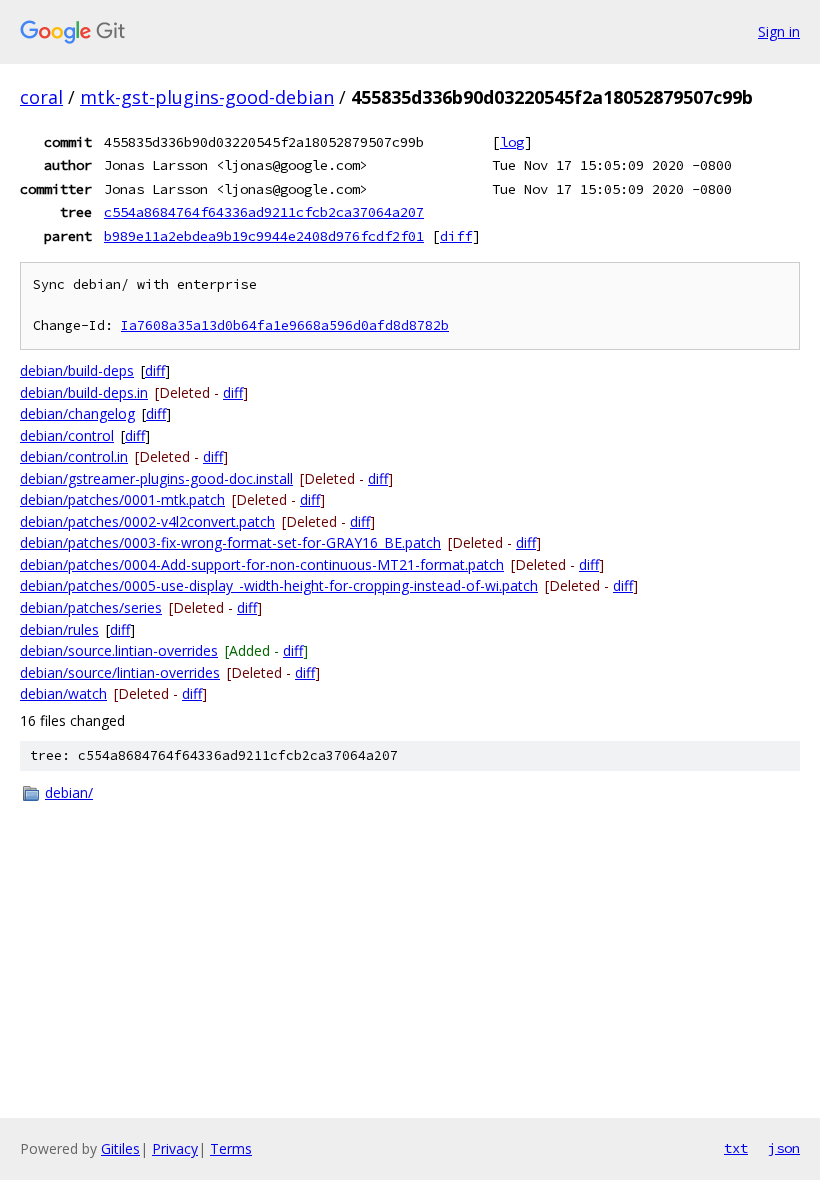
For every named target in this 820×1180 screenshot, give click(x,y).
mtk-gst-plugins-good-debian (207, 97)
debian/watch (63, 693)
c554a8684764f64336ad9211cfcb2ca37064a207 (264, 212)
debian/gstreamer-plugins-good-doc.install (156, 478)
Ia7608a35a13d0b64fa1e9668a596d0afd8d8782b (285, 325)
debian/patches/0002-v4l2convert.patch (147, 521)
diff (456, 236)
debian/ (69, 792)
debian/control (67, 435)
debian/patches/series (91, 607)
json (784, 1148)
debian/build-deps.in (84, 392)
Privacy (175, 1148)
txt (736, 1148)
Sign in (779, 31)
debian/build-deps (77, 370)
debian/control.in (74, 456)
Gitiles (120, 1148)
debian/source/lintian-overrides (120, 672)
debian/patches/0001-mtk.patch (122, 499)
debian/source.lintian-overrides (119, 650)
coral (41, 97)
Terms (231, 1148)
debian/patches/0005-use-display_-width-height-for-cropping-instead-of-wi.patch (279, 585)
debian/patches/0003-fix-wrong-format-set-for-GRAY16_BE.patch (230, 542)
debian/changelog (77, 413)
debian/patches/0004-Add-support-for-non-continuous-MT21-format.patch (262, 564)
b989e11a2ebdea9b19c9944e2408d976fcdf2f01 (264, 236)
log (512, 142)
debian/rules (59, 629)
